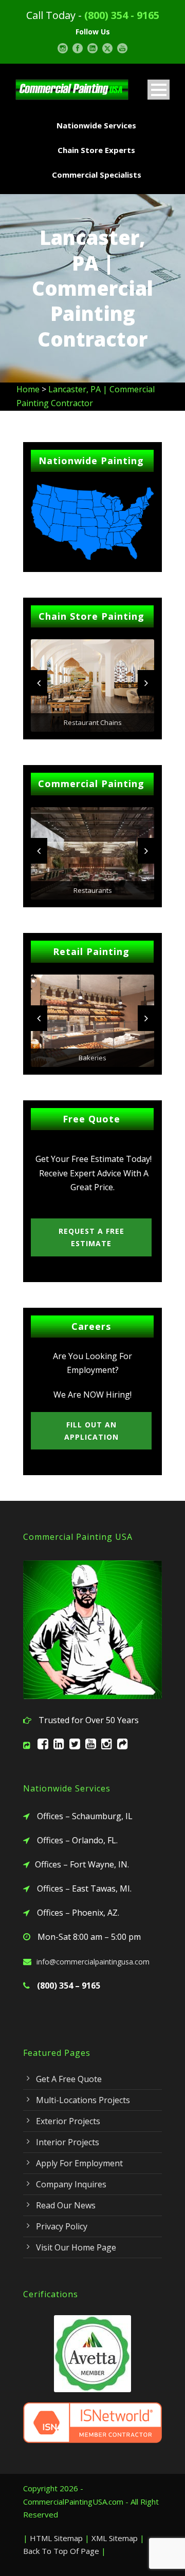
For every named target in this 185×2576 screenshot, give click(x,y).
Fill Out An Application (91, 1431)
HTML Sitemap (56, 2538)
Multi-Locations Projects (83, 2100)
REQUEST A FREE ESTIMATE (91, 1237)
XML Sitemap (115, 2538)
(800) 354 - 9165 (122, 15)
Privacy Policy (62, 2226)
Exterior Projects (68, 2121)
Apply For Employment (79, 2163)
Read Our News (66, 2205)
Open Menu (159, 90)
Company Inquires (71, 2184)
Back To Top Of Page (61, 2551)
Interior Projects (68, 2142)
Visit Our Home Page (76, 2247)
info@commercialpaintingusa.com (93, 1962)
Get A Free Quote (69, 2079)
